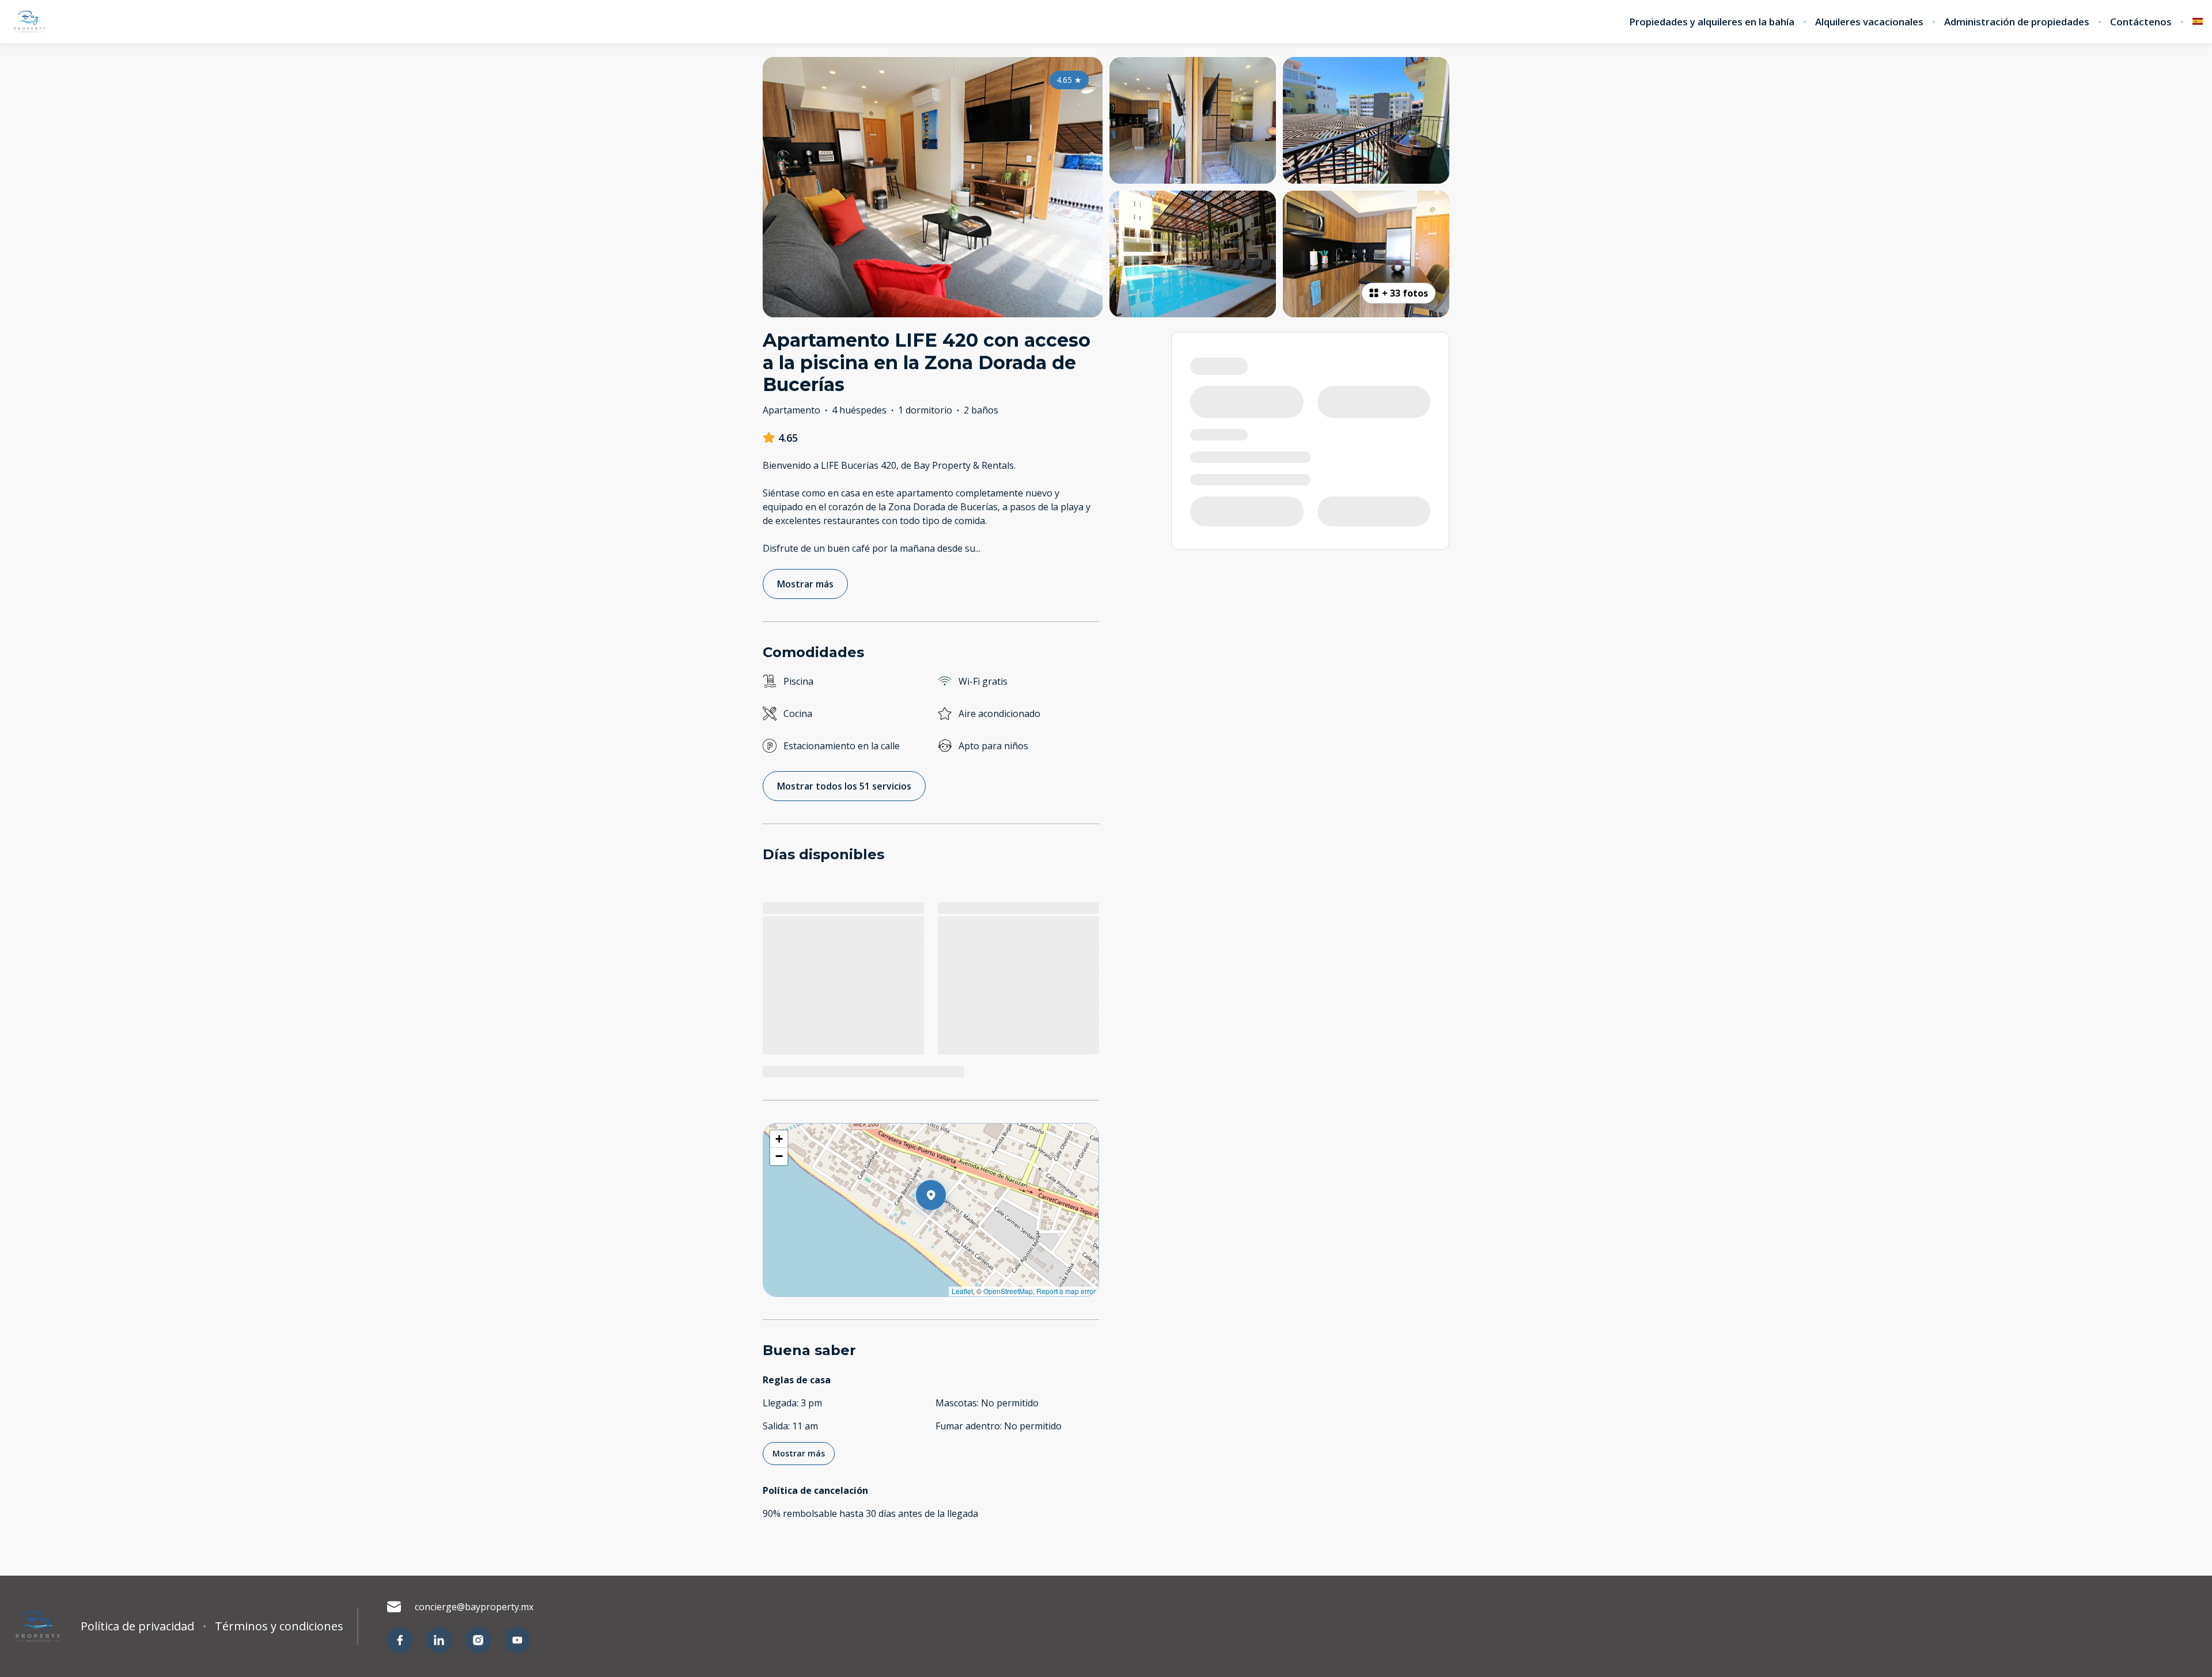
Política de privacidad (137, 1626)
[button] (946, 1225)
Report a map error (1066, 1291)
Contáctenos (2141, 22)
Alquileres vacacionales (1869, 22)
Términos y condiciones (279, 1626)
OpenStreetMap (1008, 1291)
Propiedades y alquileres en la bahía (1712, 22)
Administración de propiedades (2017, 22)
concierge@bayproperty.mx (474, 1607)
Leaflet (962, 1291)
